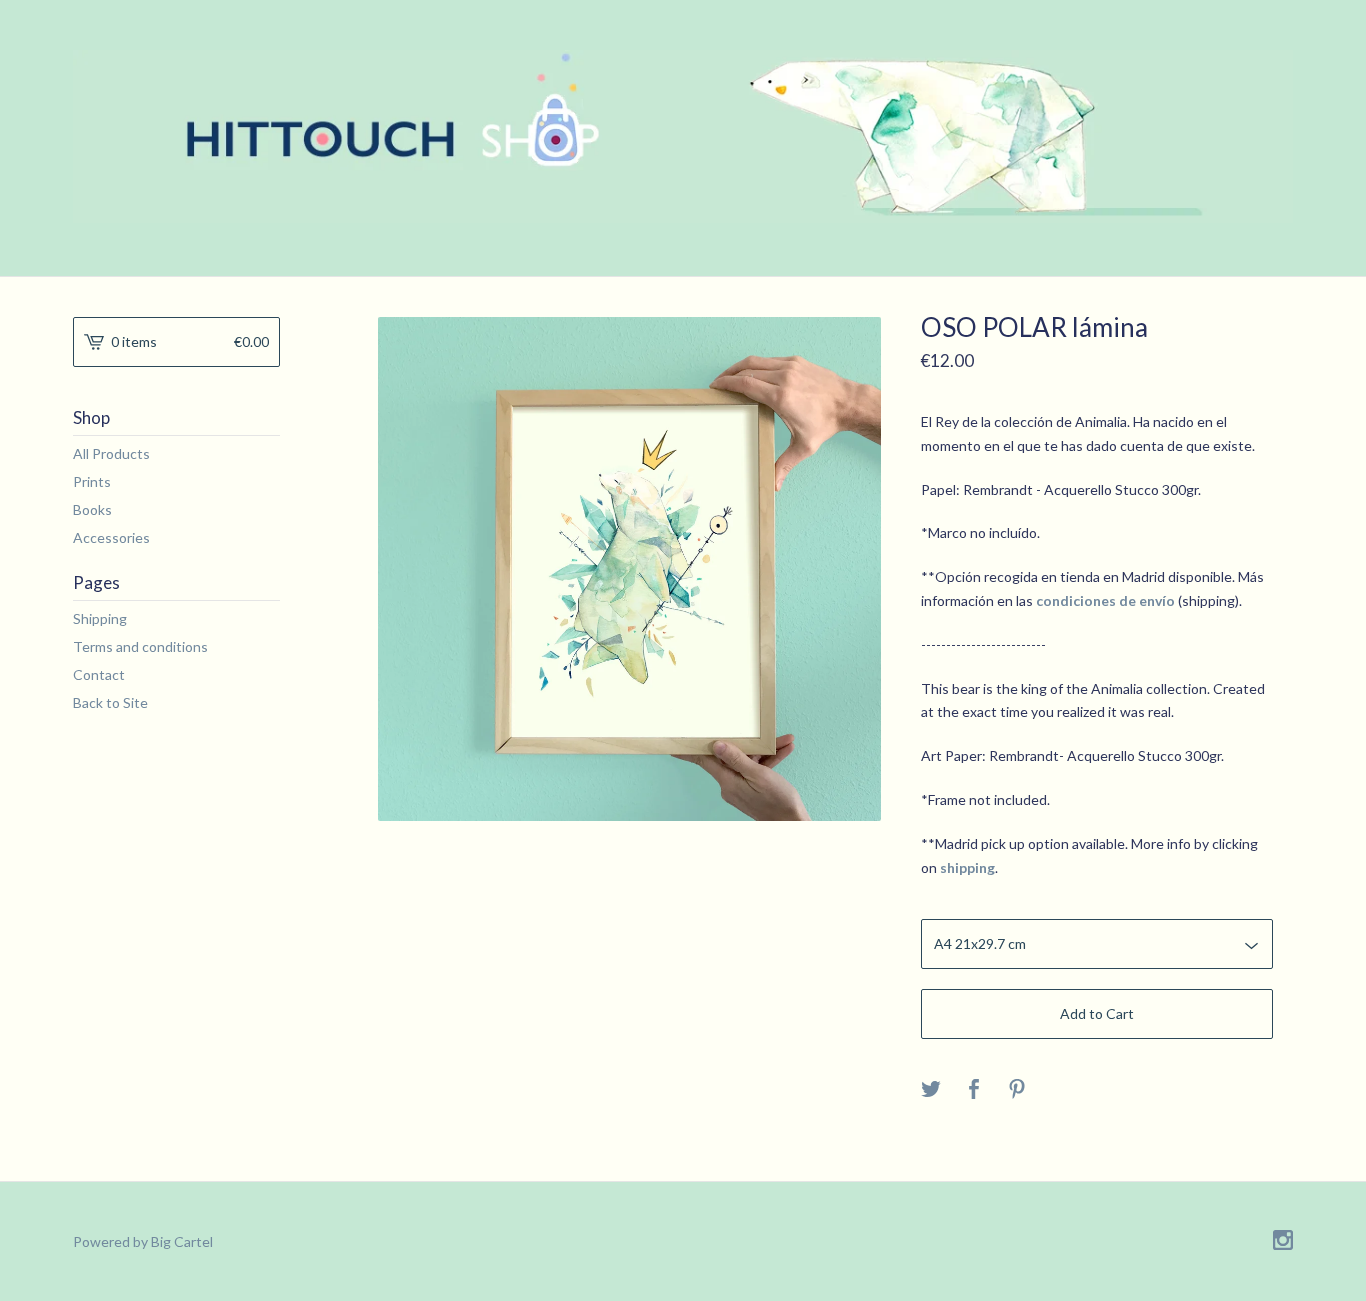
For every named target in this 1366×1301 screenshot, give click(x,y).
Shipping (100, 618)
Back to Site (110, 702)
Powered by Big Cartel (143, 1241)
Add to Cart (1097, 1013)
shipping (967, 867)
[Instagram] (1283, 1241)
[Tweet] (931, 1090)
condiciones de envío (1105, 600)
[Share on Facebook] (974, 1090)
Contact (99, 674)
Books (92, 509)
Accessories (111, 537)
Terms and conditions (140, 646)
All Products (111, 453)
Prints (92, 481)
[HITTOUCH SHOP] (683, 136)
